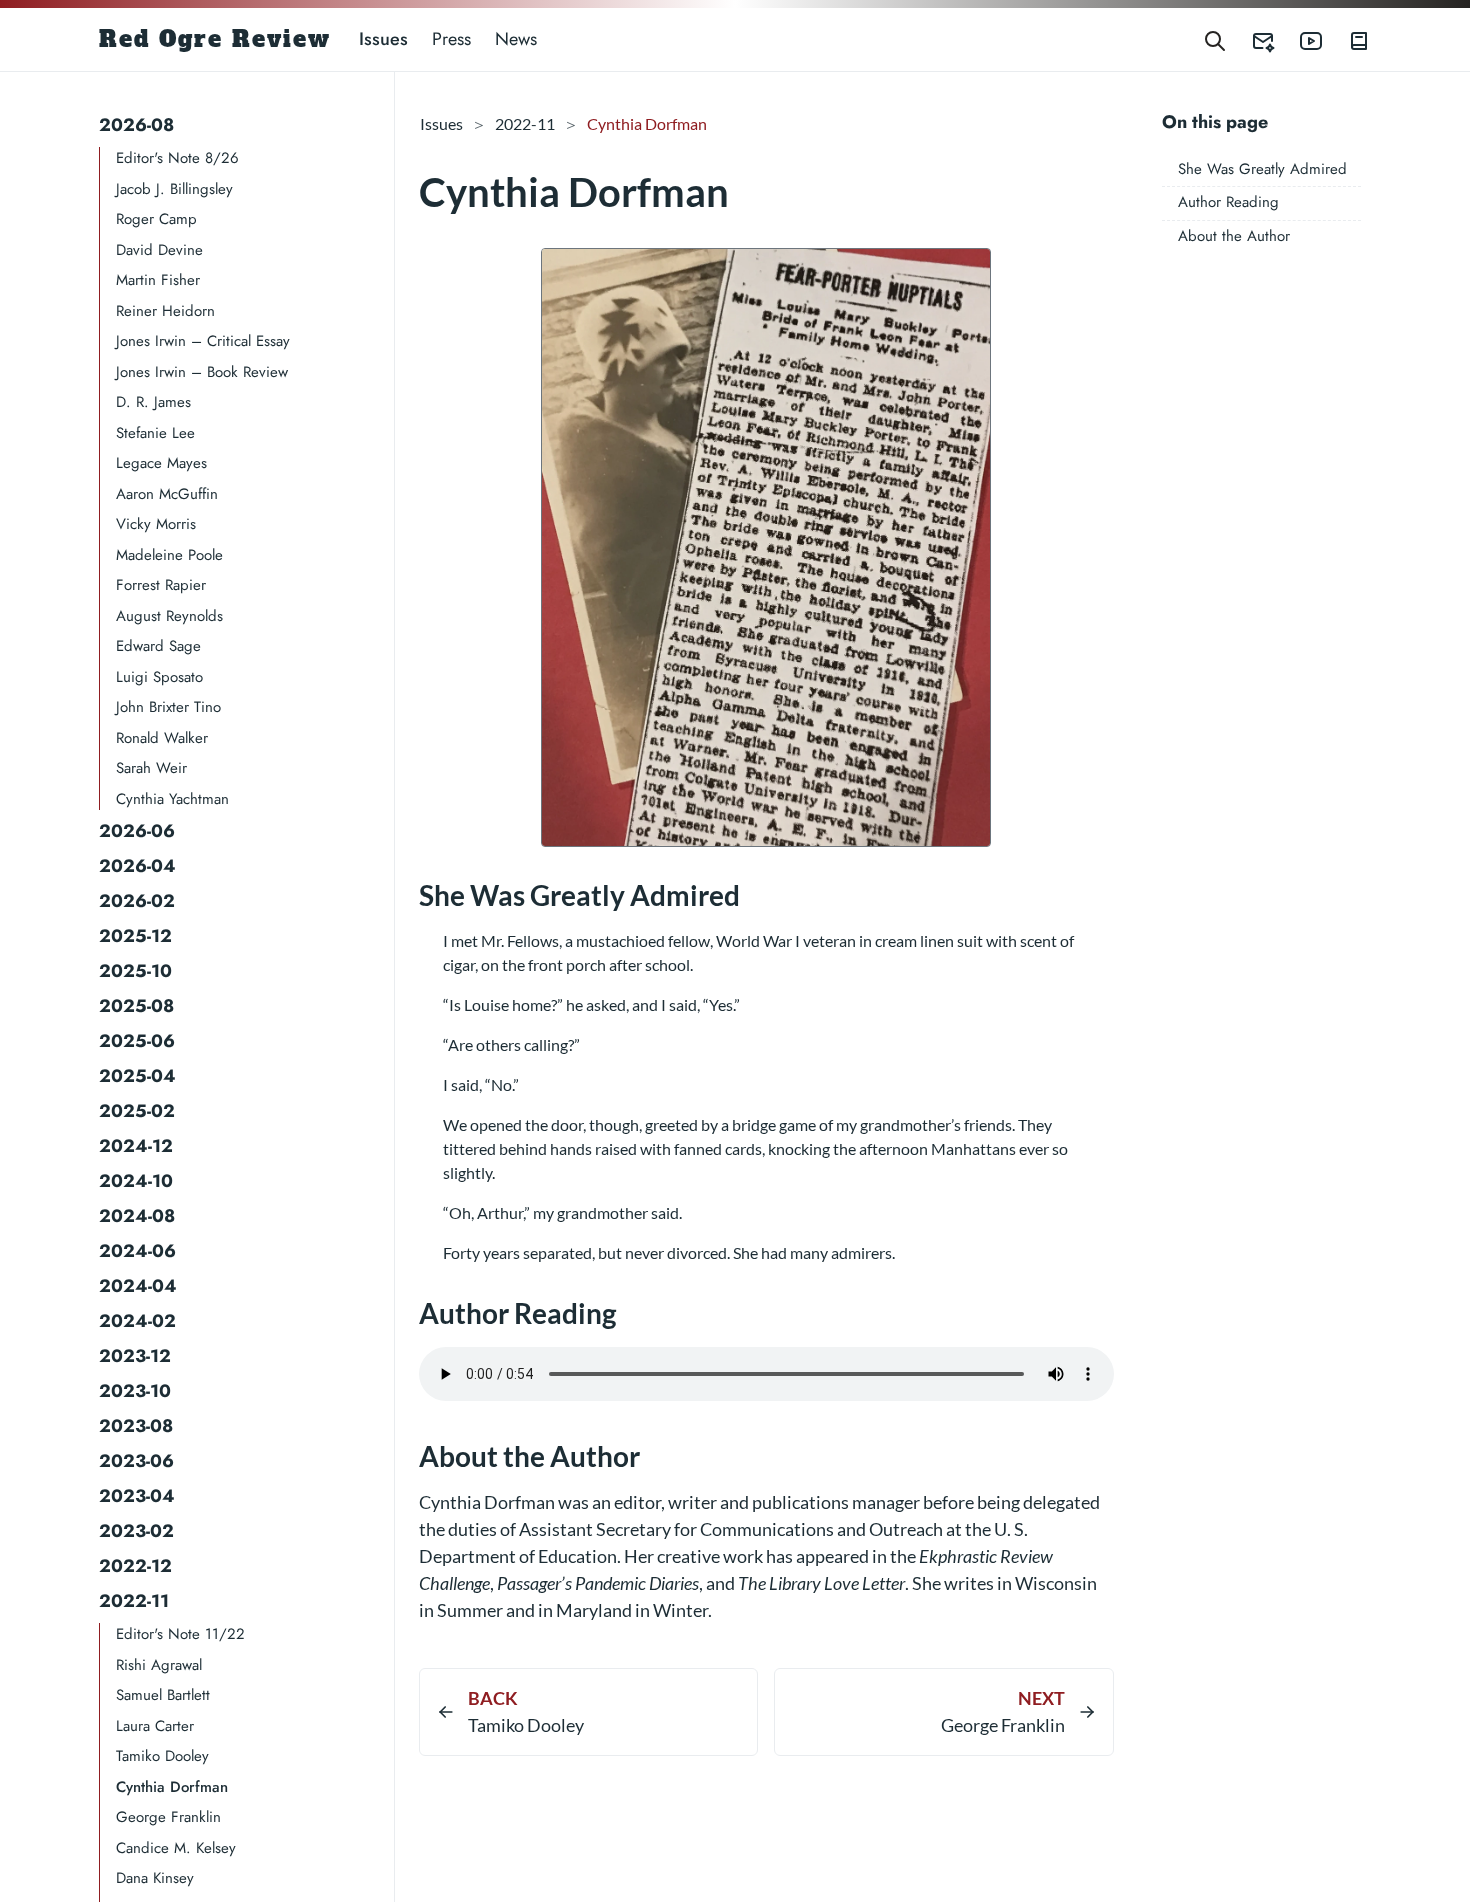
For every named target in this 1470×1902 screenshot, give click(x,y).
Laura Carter (155, 1726)
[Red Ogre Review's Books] (1347, 39)
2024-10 (136, 1181)
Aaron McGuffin (167, 494)
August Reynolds (169, 616)
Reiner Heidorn (165, 311)
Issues (383, 39)
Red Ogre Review (215, 39)
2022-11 (134, 1601)
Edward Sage (158, 646)
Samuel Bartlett (163, 1695)
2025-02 (137, 1111)
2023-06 (136, 1461)
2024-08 (137, 1216)
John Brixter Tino (168, 707)
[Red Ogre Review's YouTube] (1299, 39)
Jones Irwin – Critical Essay (203, 341)
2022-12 (135, 1566)
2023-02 (136, 1531)
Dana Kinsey (155, 1878)
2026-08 (136, 125)
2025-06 (137, 1041)
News (516, 39)
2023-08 (136, 1426)
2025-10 (135, 971)
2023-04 (137, 1496)
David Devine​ (159, 250)
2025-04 (137, 1076)
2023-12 (135, 1356)
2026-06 (137, 831)
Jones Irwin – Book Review (202, 372)
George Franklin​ (168, 1817)
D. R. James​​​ (153, 402)
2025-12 (135, 936)
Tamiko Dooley (162, 1756)
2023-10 (135, 1391)
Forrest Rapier (161, 585)
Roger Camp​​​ (156, 219)
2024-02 (137, 1321)
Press (451, 39)
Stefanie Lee (155, 433)
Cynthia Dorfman (172, 1787)
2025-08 (136, 1006)
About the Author (1234, 236)
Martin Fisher (158, 280)
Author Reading (1228, 202)
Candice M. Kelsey (176, 1848)
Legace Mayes (161, 463)
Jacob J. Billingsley (174, 189)
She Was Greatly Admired (1262, 169)
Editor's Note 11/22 (180, 1634)
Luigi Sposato (159, 677)
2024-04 (138, 1286)
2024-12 (136, 1146)
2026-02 (137, 901)
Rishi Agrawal (159, 1665)
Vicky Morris (156, 524)
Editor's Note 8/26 (177, 158)
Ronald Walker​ (162, 738)
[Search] (1215, 39)
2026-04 (137, 866)
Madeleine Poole (169, 555)
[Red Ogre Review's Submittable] (1251, 39)
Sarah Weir (151, 768)
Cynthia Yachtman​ (172, 799)
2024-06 (137, 1251)
